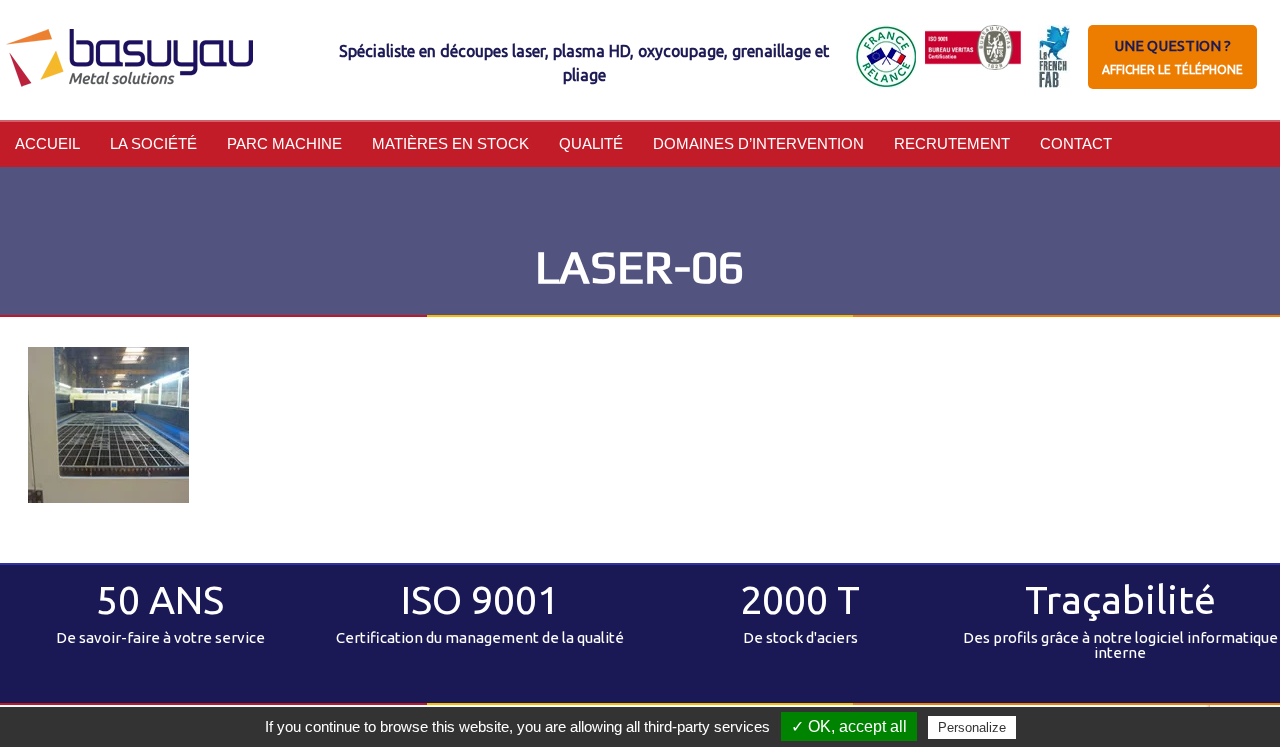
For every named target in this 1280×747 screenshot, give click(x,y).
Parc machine (284, 143)
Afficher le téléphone (1172, 69)
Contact (1076, 143)
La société (153, 143)
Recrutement (952, 143)
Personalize (972, 727)
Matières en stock (450, 143)
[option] (160, 614)
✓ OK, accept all (849, 726)
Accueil (47, 143)
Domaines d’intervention (758, 143)
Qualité (591, 143)
